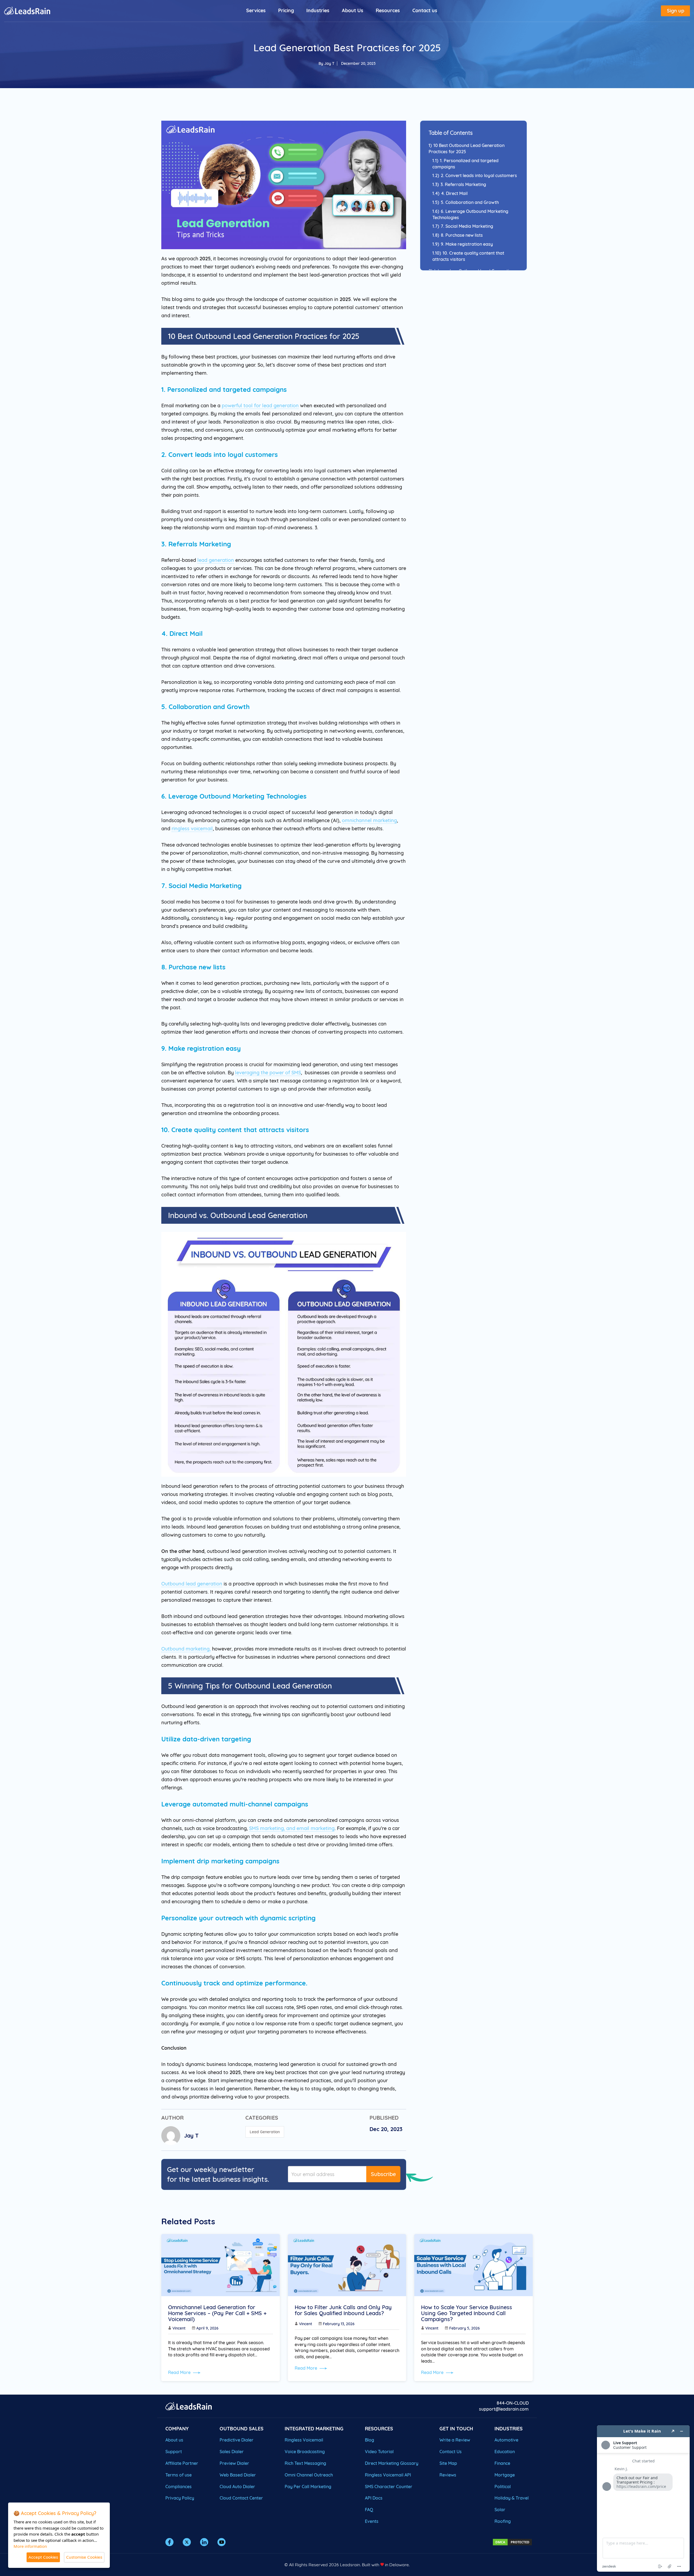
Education (505, 2452)
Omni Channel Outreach (309, 2475)
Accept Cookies (43, 2557)
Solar (500, 2510)
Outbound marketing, (186, 1649)
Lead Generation (265, 2132)
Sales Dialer (232, 2452)
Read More (180, 2372)
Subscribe (383, 2174)
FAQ (369, 2510)
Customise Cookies (84, 2557)
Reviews (448, 2475)
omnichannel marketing (369, 820)
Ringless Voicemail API (388, 2475)
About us (174, 2440)
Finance (502, 2463)
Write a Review (455, 2440)
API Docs (374, 2498)
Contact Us (451, 2452)
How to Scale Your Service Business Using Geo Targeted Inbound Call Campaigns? (467, 2313)
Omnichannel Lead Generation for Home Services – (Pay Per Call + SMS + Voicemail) (217, 2313)
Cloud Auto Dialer (237, 2487)
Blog (370, 2440)
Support (174, 2452)
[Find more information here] (643, 2498)
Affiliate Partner (182, 2463)
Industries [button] (318, 10)
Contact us (425, 10)
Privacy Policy (180, 2498)
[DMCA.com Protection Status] (512, 2542)
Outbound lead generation (192, 1584)
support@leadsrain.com (504, 2409)
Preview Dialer (234, 2463)
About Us (353, 10)
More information (30, 2546)
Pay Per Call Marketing (308, 2487)
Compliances (179, 2487)
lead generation (216, 560)
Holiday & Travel (512, 2498)
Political (503, 2487)
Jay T (329, 63)
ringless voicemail (192, 829)
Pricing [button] (286, 10)
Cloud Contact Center (241, 2498)
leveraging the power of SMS (268, 1073)
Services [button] (256, 10)
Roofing (503, 2521)
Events (372, 2521)
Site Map (448, 2463)
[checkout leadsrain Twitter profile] (187, 2542)
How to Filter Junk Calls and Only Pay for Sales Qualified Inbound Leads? (343, 2310)
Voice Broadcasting (305, 2452)
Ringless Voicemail (304, 2440)
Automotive (506, 2440)
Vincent (179, 2328)
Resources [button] (388, 10)
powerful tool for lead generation (260, 406)
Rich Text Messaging (305, 2463)
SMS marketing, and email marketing (292, 1828)
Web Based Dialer (238, 2475)
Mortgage (505, 2475)
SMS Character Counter (389, 2487)
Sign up (676, 11)
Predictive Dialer (237, 2440)
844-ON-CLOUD (513, 2403)
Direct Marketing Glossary (392, 2463)
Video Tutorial (379, 2452)
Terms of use (179, 2475)
